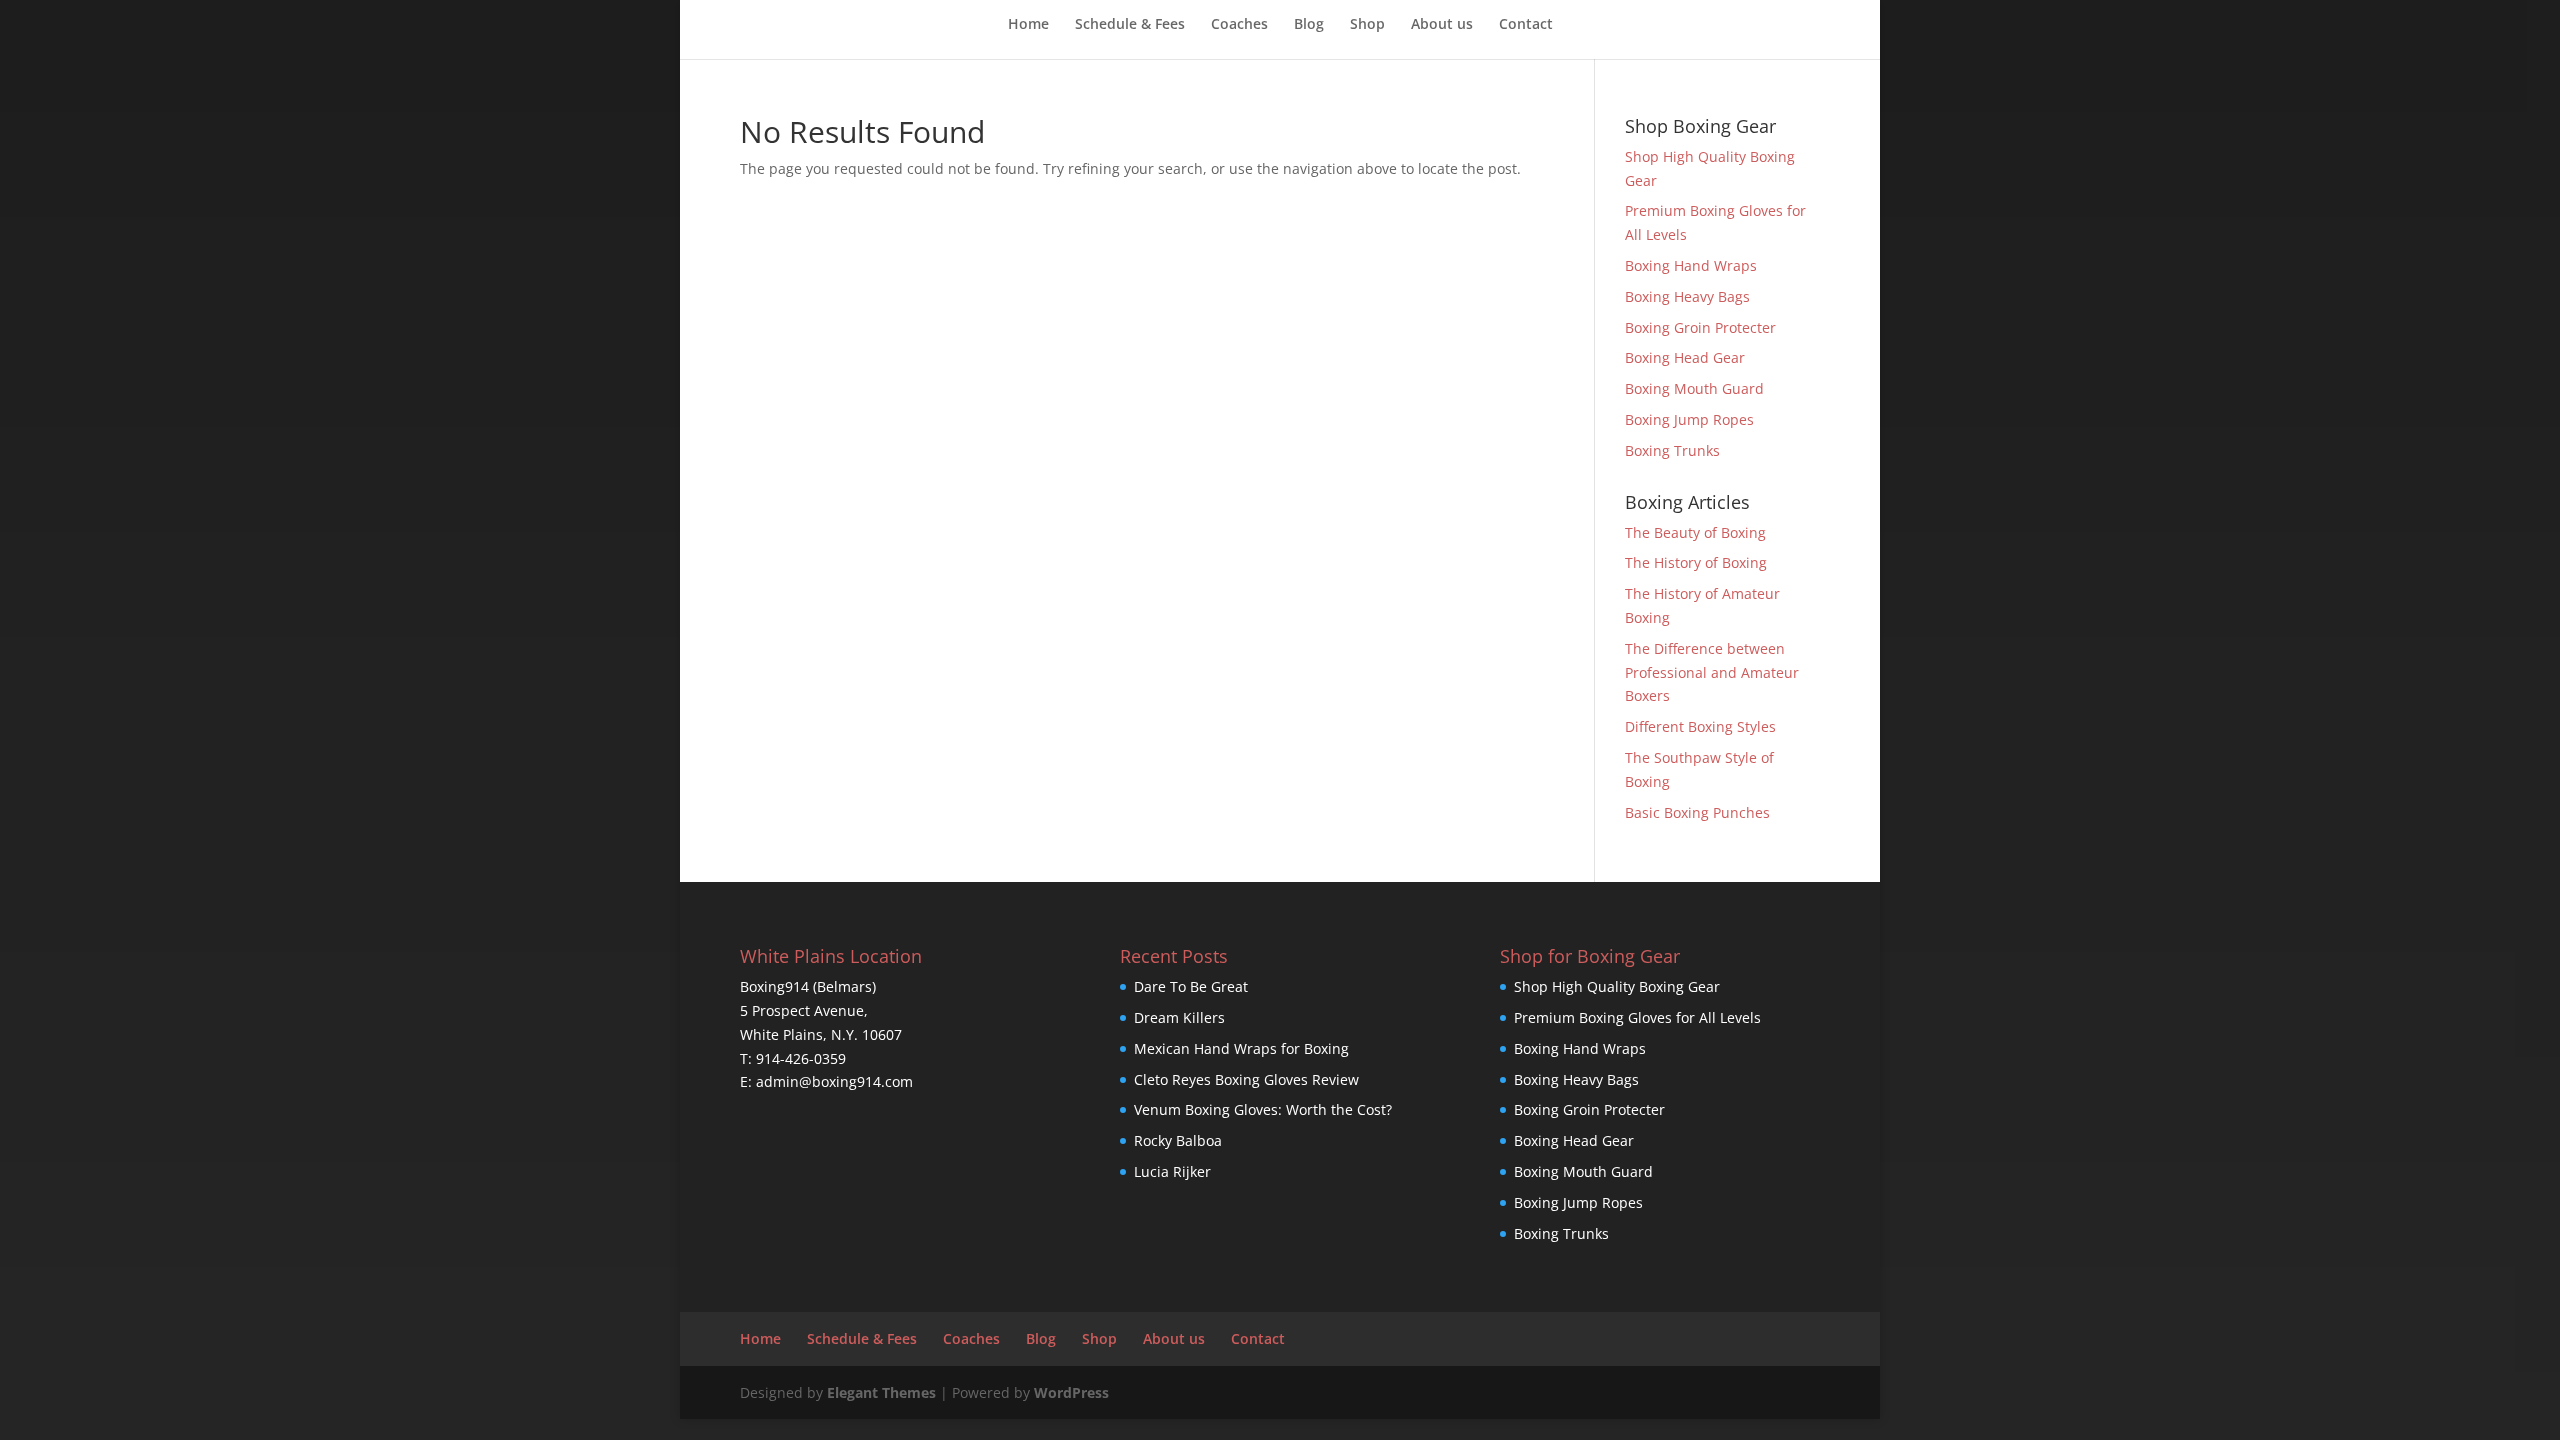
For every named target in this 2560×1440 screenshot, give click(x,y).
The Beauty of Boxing (1695, 532)
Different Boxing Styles (1700, 726)
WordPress (1071, 1392)
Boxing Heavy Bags (1687, 296)
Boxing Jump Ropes (1689, 419)
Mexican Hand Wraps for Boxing (1241, 1048)
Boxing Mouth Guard (1694, 388)
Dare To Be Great (1191, 986)
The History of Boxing (1696, 562)
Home (1028, 25)
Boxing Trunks (1672, 450)
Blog (1309, 25)
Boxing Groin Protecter (1700, 327)
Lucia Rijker (1172, 1171)
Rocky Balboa (1178, 1140)
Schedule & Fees (1130, 25)
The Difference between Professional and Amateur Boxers (1712, 672)
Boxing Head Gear (1685, 357)
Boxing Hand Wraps (1691, 265)
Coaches (1239, 25)
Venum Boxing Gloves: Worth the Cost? (1263, 1109)
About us (1442, 25)
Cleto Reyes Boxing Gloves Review (1246, 1079)
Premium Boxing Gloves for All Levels (1637, 1017)
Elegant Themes (881, 1392)
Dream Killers (1179, 1017)
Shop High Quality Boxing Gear (1617, 986)
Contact (1526, 25)
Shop (1367, 25)
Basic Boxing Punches (1697, 812)
